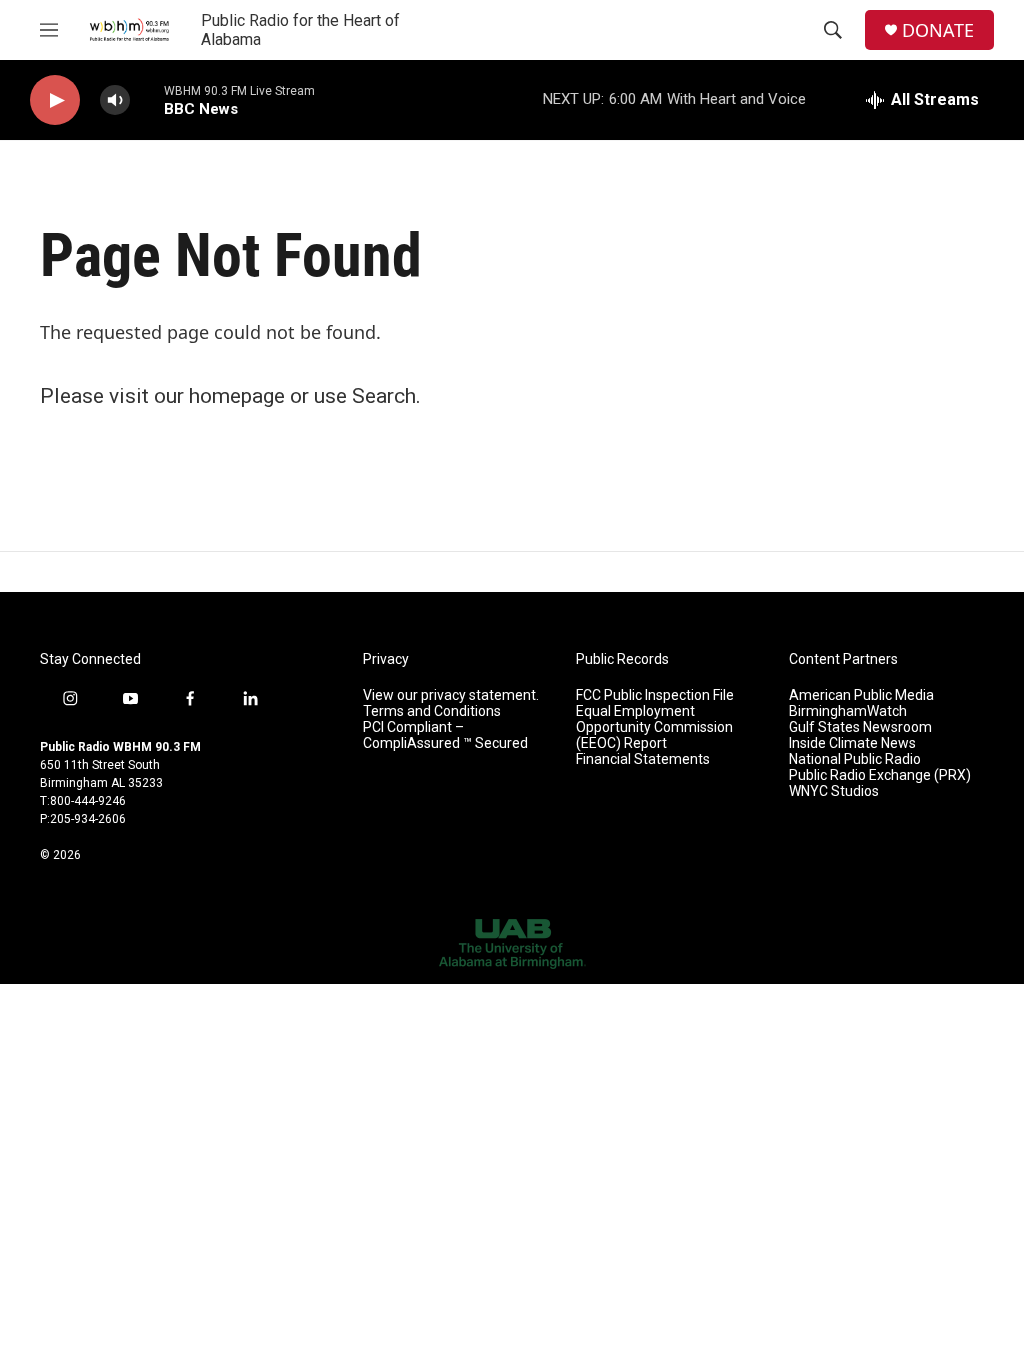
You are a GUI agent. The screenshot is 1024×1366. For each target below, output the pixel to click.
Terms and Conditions (432, 711)
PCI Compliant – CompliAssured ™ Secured (445, 735)
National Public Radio (855, 759)
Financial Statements (643, 759)
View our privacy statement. (451, 695)
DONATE (938, 30)
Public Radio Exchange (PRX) (880, 775)
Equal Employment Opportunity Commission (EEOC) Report (654, 727)
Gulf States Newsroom (860, 727)
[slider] (147, 99)
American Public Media (861, 695)
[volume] (115, 100)
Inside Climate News (852, 743)
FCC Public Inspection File (655, 695)
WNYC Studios (834, 791)
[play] (55, 100)
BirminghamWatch (848, 711)
